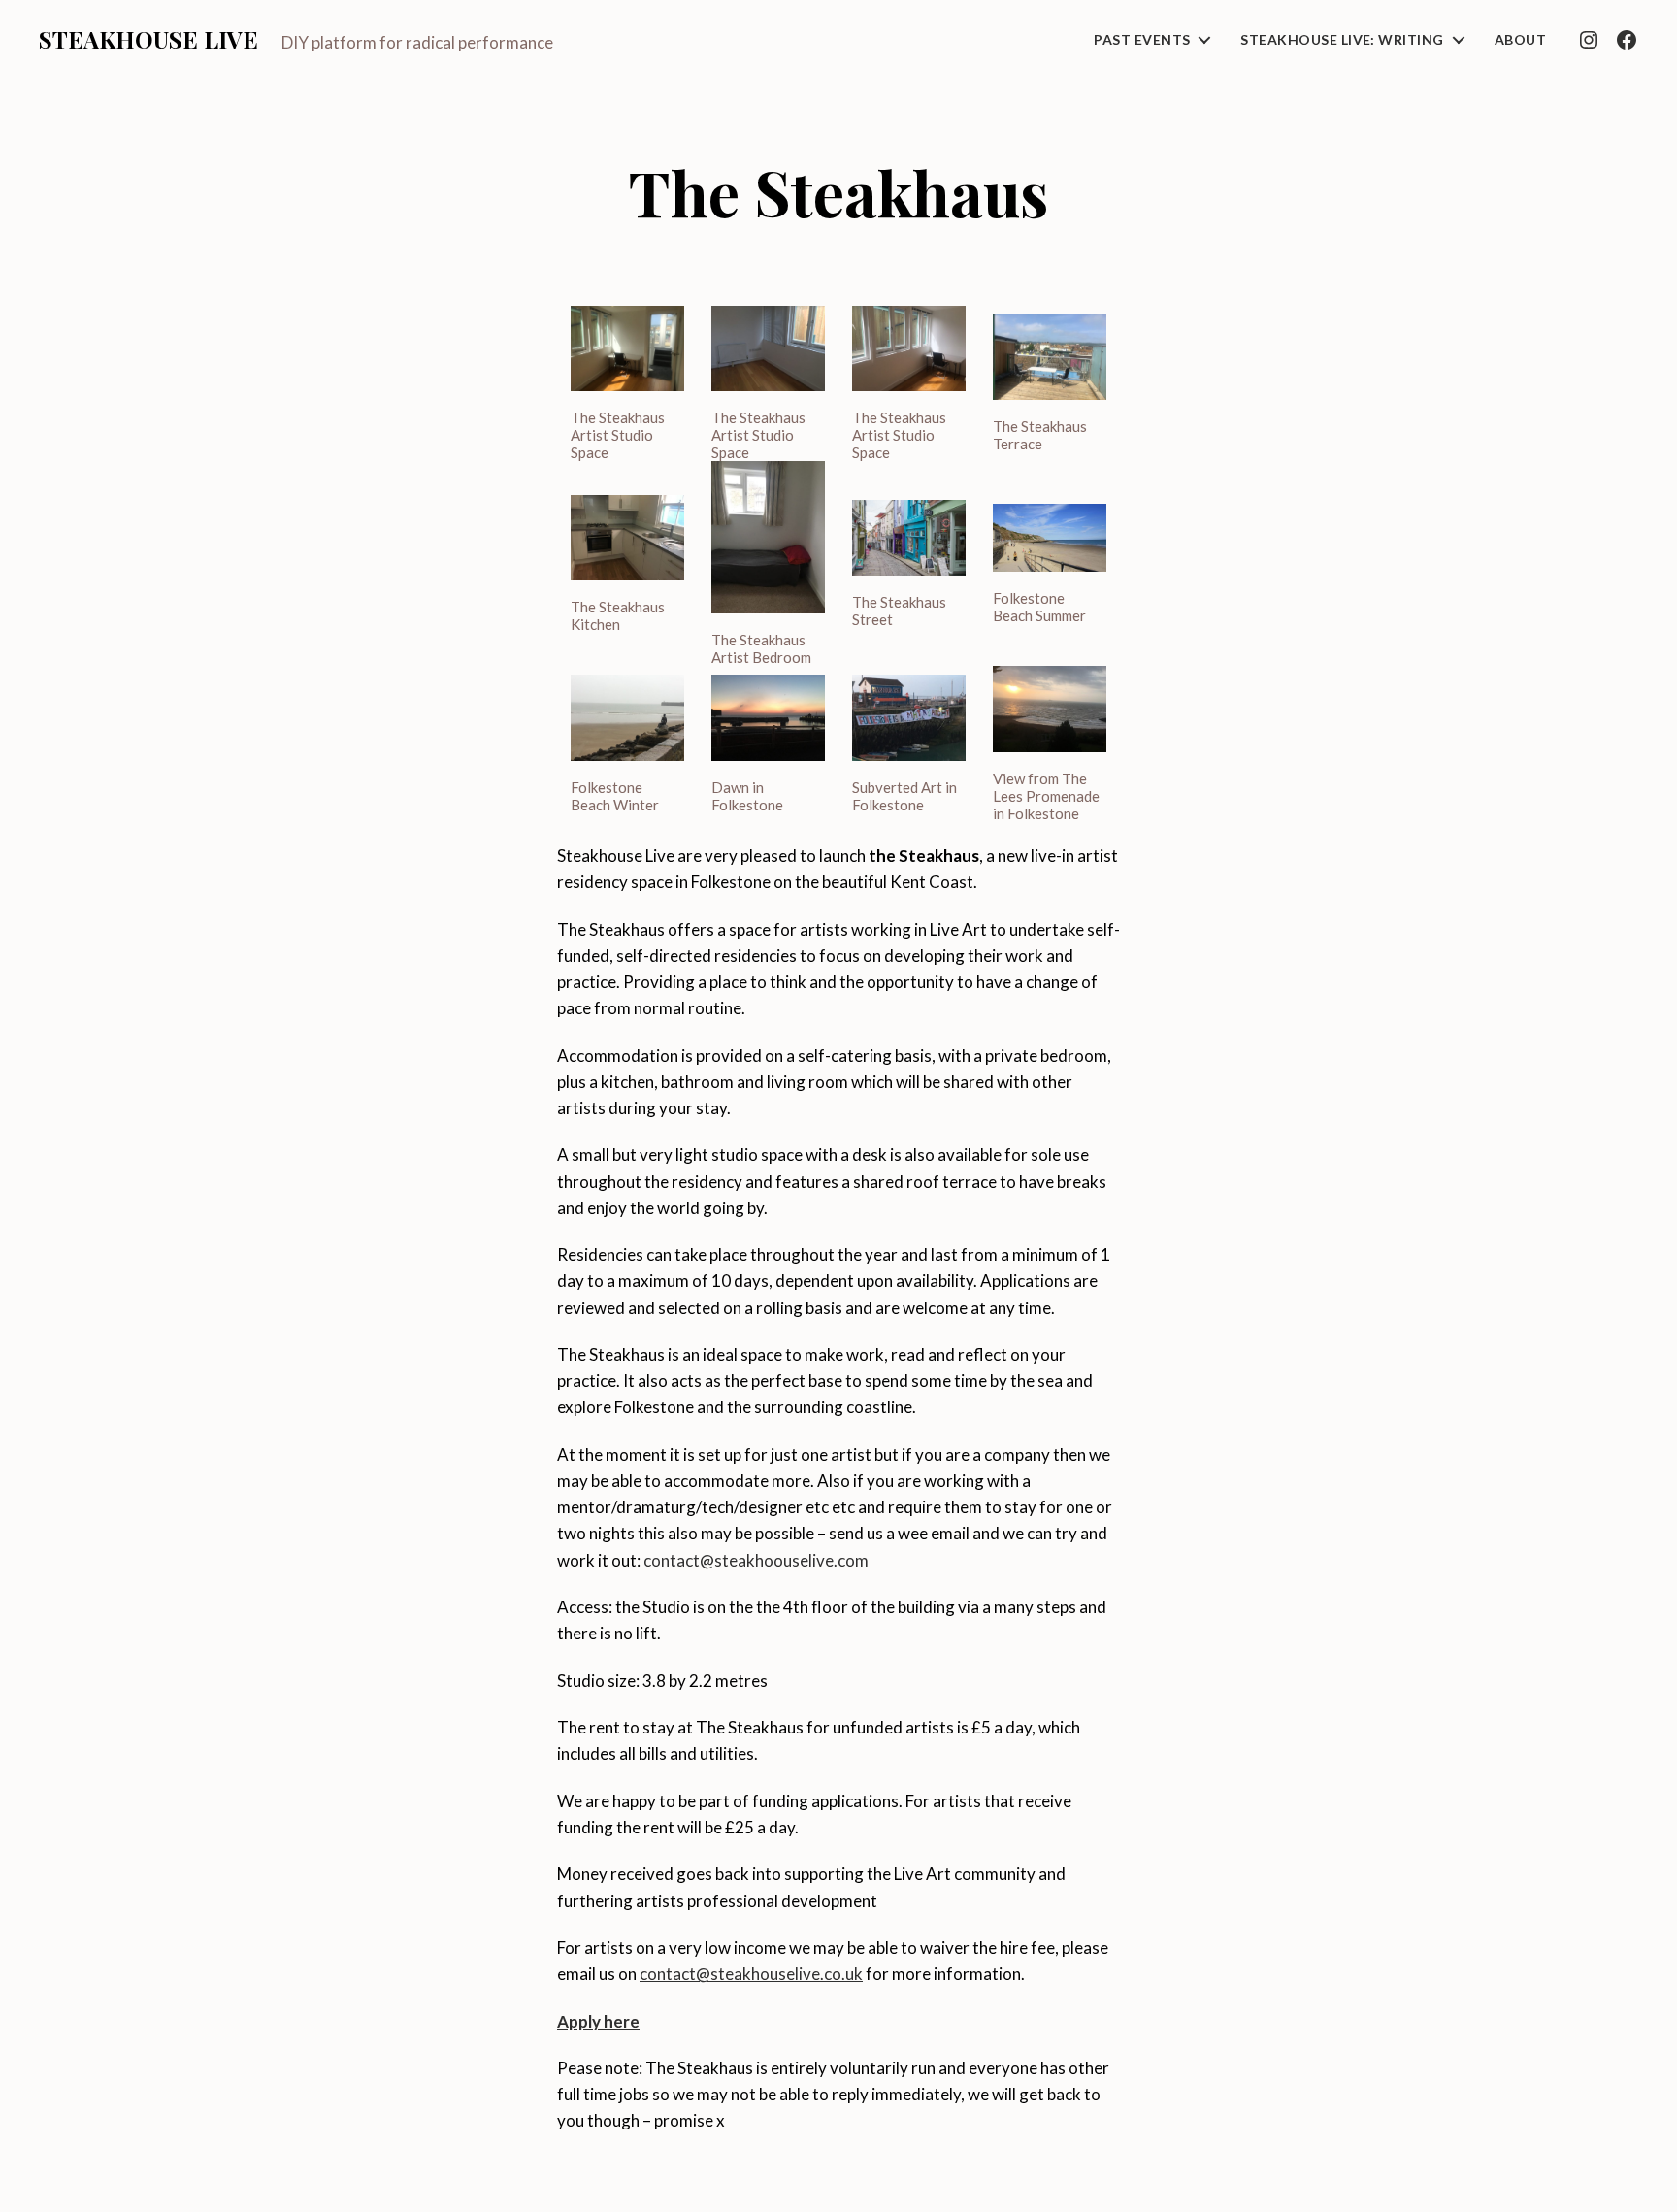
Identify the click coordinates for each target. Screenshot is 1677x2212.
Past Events (1142, 40)
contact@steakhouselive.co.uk (751, 1974)
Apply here (598, 2021)
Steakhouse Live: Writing (1342, 40)
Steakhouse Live (148, 39)
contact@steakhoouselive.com (756, 1560)
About (1520, 40)
